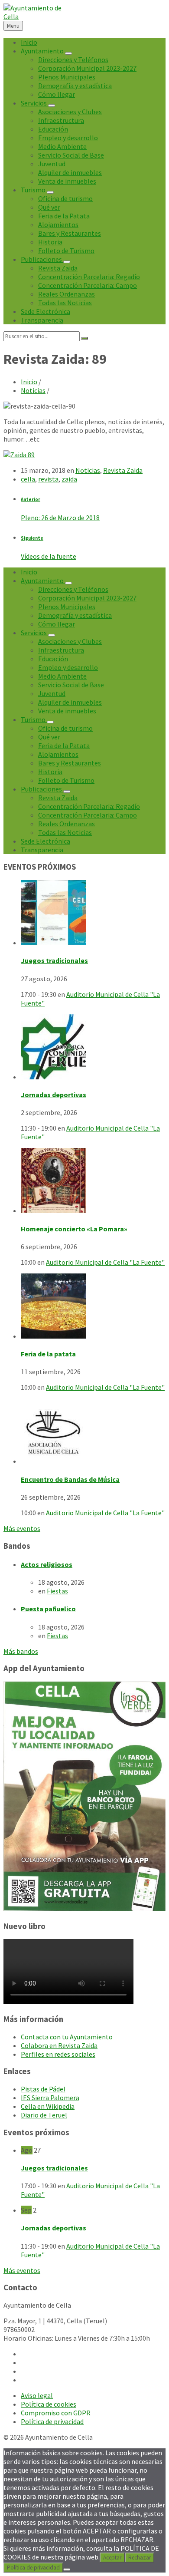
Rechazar (140, 2558)
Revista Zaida (123, 470)
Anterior (31, 499)
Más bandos (21, 1651)
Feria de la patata (48, 1354)
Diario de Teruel (44, 2115)
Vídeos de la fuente (49, 556)
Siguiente (32, 538)
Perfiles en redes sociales (58, 2054)
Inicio (29, 382)
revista (48, 479)
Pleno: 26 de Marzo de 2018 (60, 518)
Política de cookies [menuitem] (49, 2404)
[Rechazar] (67, 2569)
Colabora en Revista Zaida (59, 2045)
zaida (69, 479)
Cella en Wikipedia (48, 2106)
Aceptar (112, 2558)
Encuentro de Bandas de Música (70, 1479)
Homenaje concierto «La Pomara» (74, 1229)
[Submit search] (84, 338)
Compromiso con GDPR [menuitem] (56, 2413)
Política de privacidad (33, 2568)
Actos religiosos (47, 1564)
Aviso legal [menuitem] (37, 2395)
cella (28, 479)
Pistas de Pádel (43, 2089)
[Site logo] (34, 16)
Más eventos (22, 1528)
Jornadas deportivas (54, 1095)
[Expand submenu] (68, 53)
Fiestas (57, 1591)
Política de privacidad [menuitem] (52, 2421)
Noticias (33, 390)
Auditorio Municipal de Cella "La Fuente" (105, 1262)
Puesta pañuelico (48, 1609)
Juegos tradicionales (54, 960)
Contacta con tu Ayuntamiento (67, 2037)
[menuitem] (29, 42)
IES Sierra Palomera (50, 2098)
